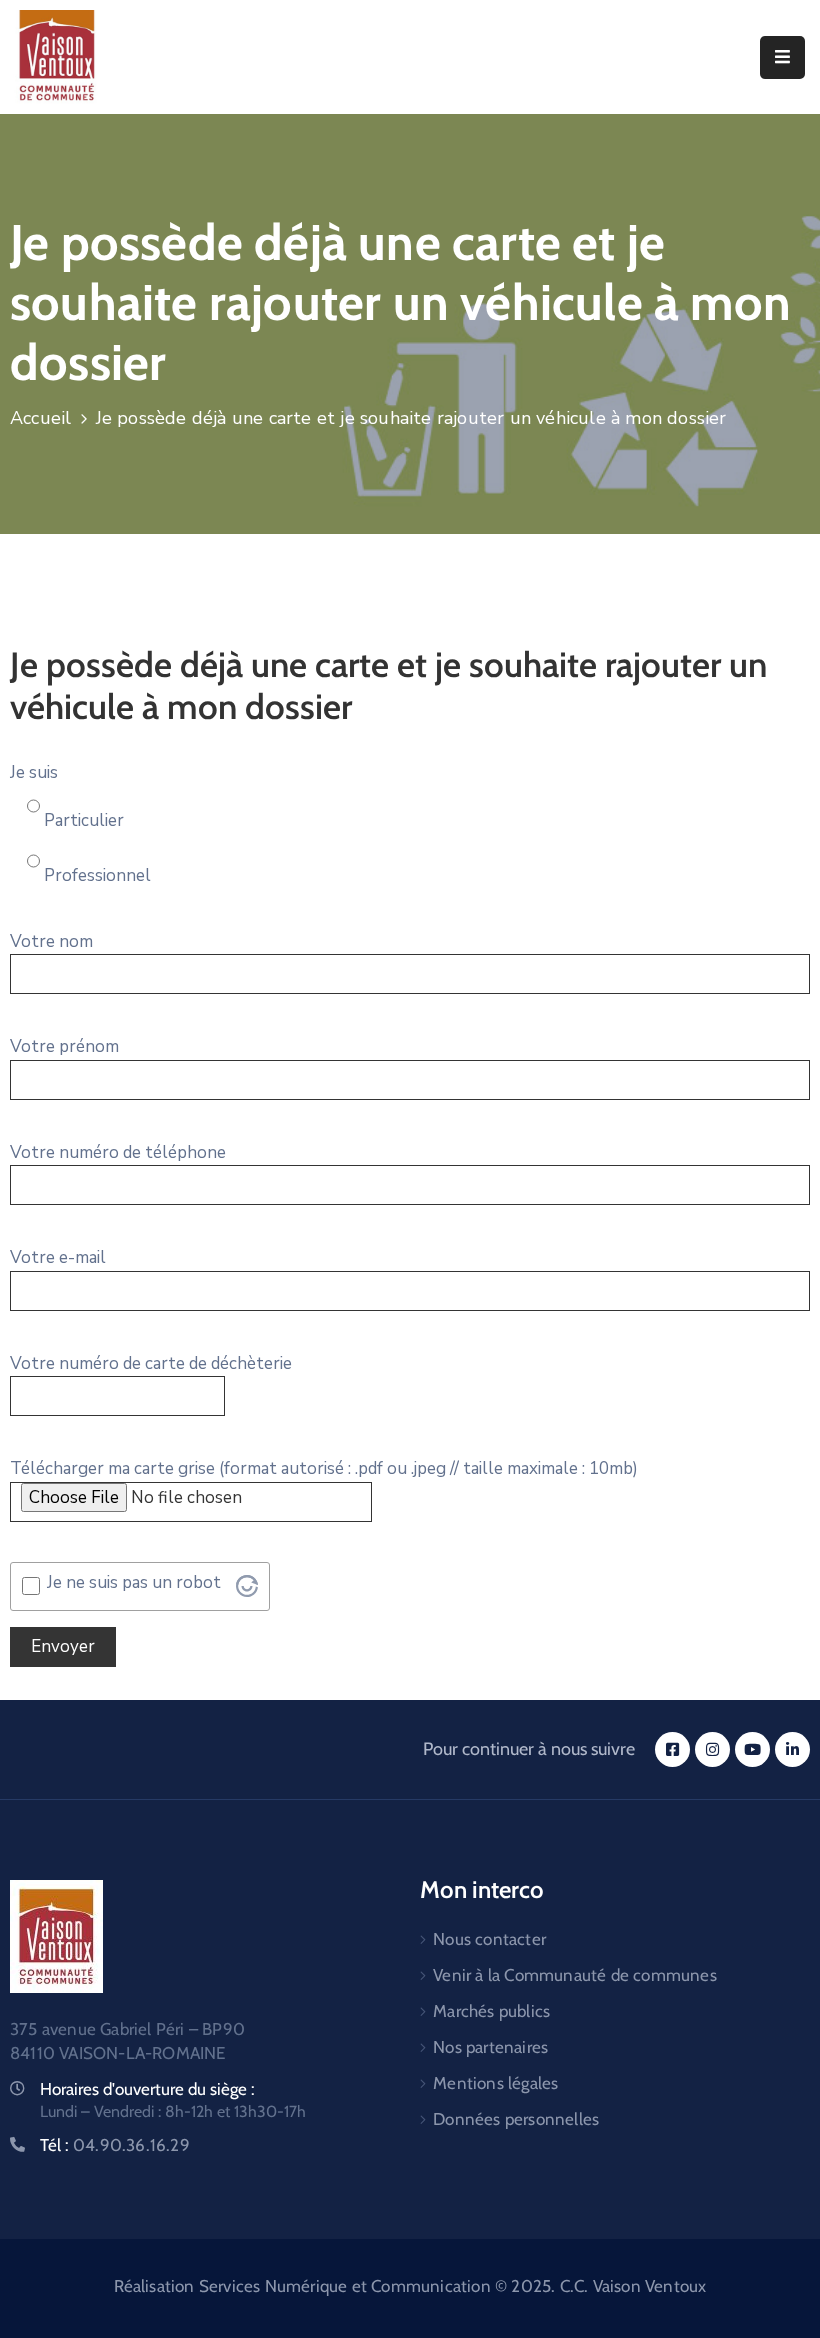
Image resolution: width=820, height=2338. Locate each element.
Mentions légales (495, 2083)
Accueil (40, 418)
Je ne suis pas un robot (134, 1582)
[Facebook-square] (672, 1749)
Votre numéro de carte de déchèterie (151, 1363)
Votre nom (51, 941)
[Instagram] (712, 1749)
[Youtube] (752, 1749)
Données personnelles (516, 2119)
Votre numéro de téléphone (118, 1152)
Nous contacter (489, 1939)
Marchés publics (491, 2011)
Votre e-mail (58, 1257)
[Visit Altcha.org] (247, 1586)
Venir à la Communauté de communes (575, 1975)
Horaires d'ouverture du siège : (147, 2089)
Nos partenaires (490, 2047)
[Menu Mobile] (782, 57)
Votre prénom (64, 1046)
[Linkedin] (792, 1749)
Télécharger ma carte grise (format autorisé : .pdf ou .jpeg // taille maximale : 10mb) (324, 1468)
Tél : (115, 2145)
